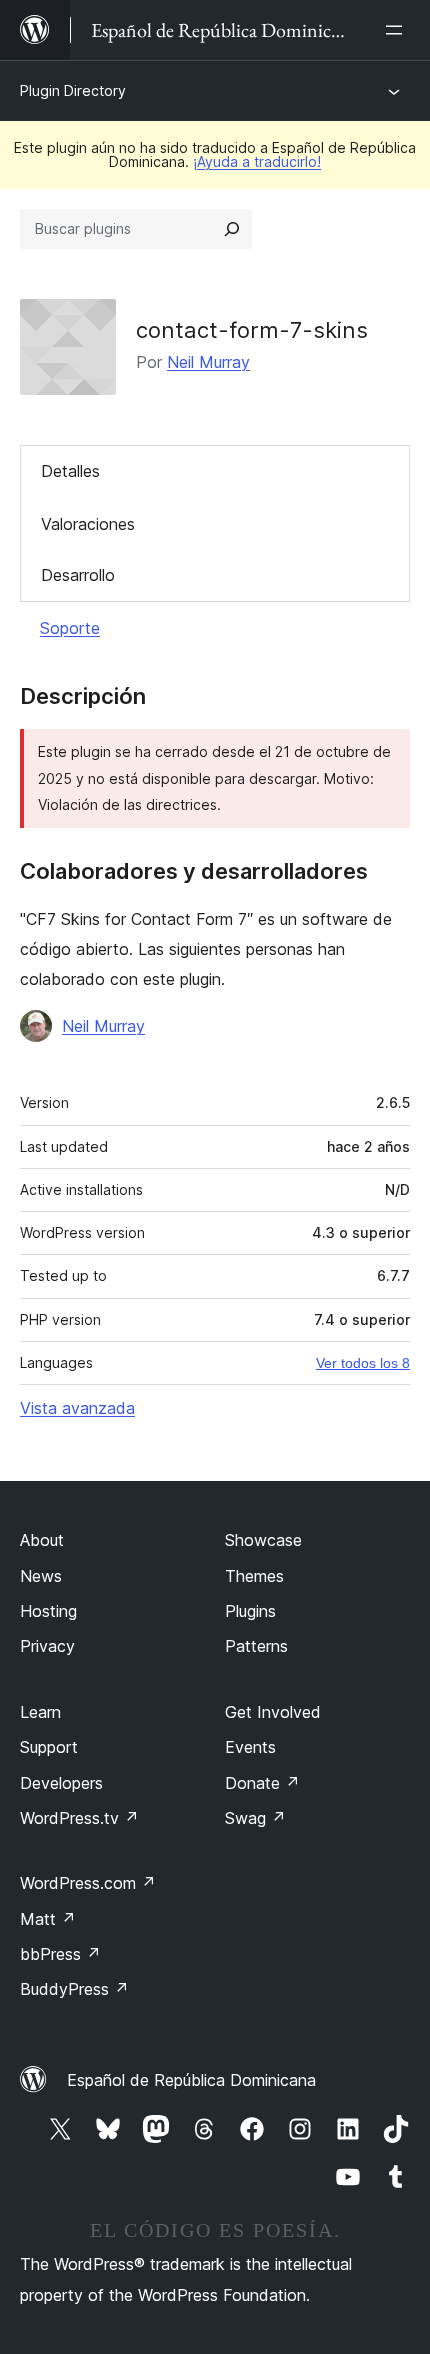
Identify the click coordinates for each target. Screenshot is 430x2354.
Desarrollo (78, 575)
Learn (40, 1712)
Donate (262, 1783)
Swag (255, 1818)
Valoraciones (88, 524)
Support (49, 1747)
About (42, 1540)
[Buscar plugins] (232, 229)
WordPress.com (88, 1883)
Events (250, 1747)
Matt (48, 1919)
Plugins (250, 1611)
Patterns (256, 1646)
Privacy (47, 1646)
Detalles (70, 471)
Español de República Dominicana (191, 2080)
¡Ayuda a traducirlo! (257, 161)
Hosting (48, 1611)
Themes (254, 1576)
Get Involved (273, 1712)
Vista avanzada (77, 1408)
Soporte (70, 628)
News (41, 1576)
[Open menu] (398, 30)
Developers (61, 1783)
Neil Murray (208, 362)
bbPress (60, 1954)
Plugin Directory (73, 90)
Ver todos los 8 (363, 1363)
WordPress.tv (79, 1818)
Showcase (263, 1540)
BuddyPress (74, 1989)
